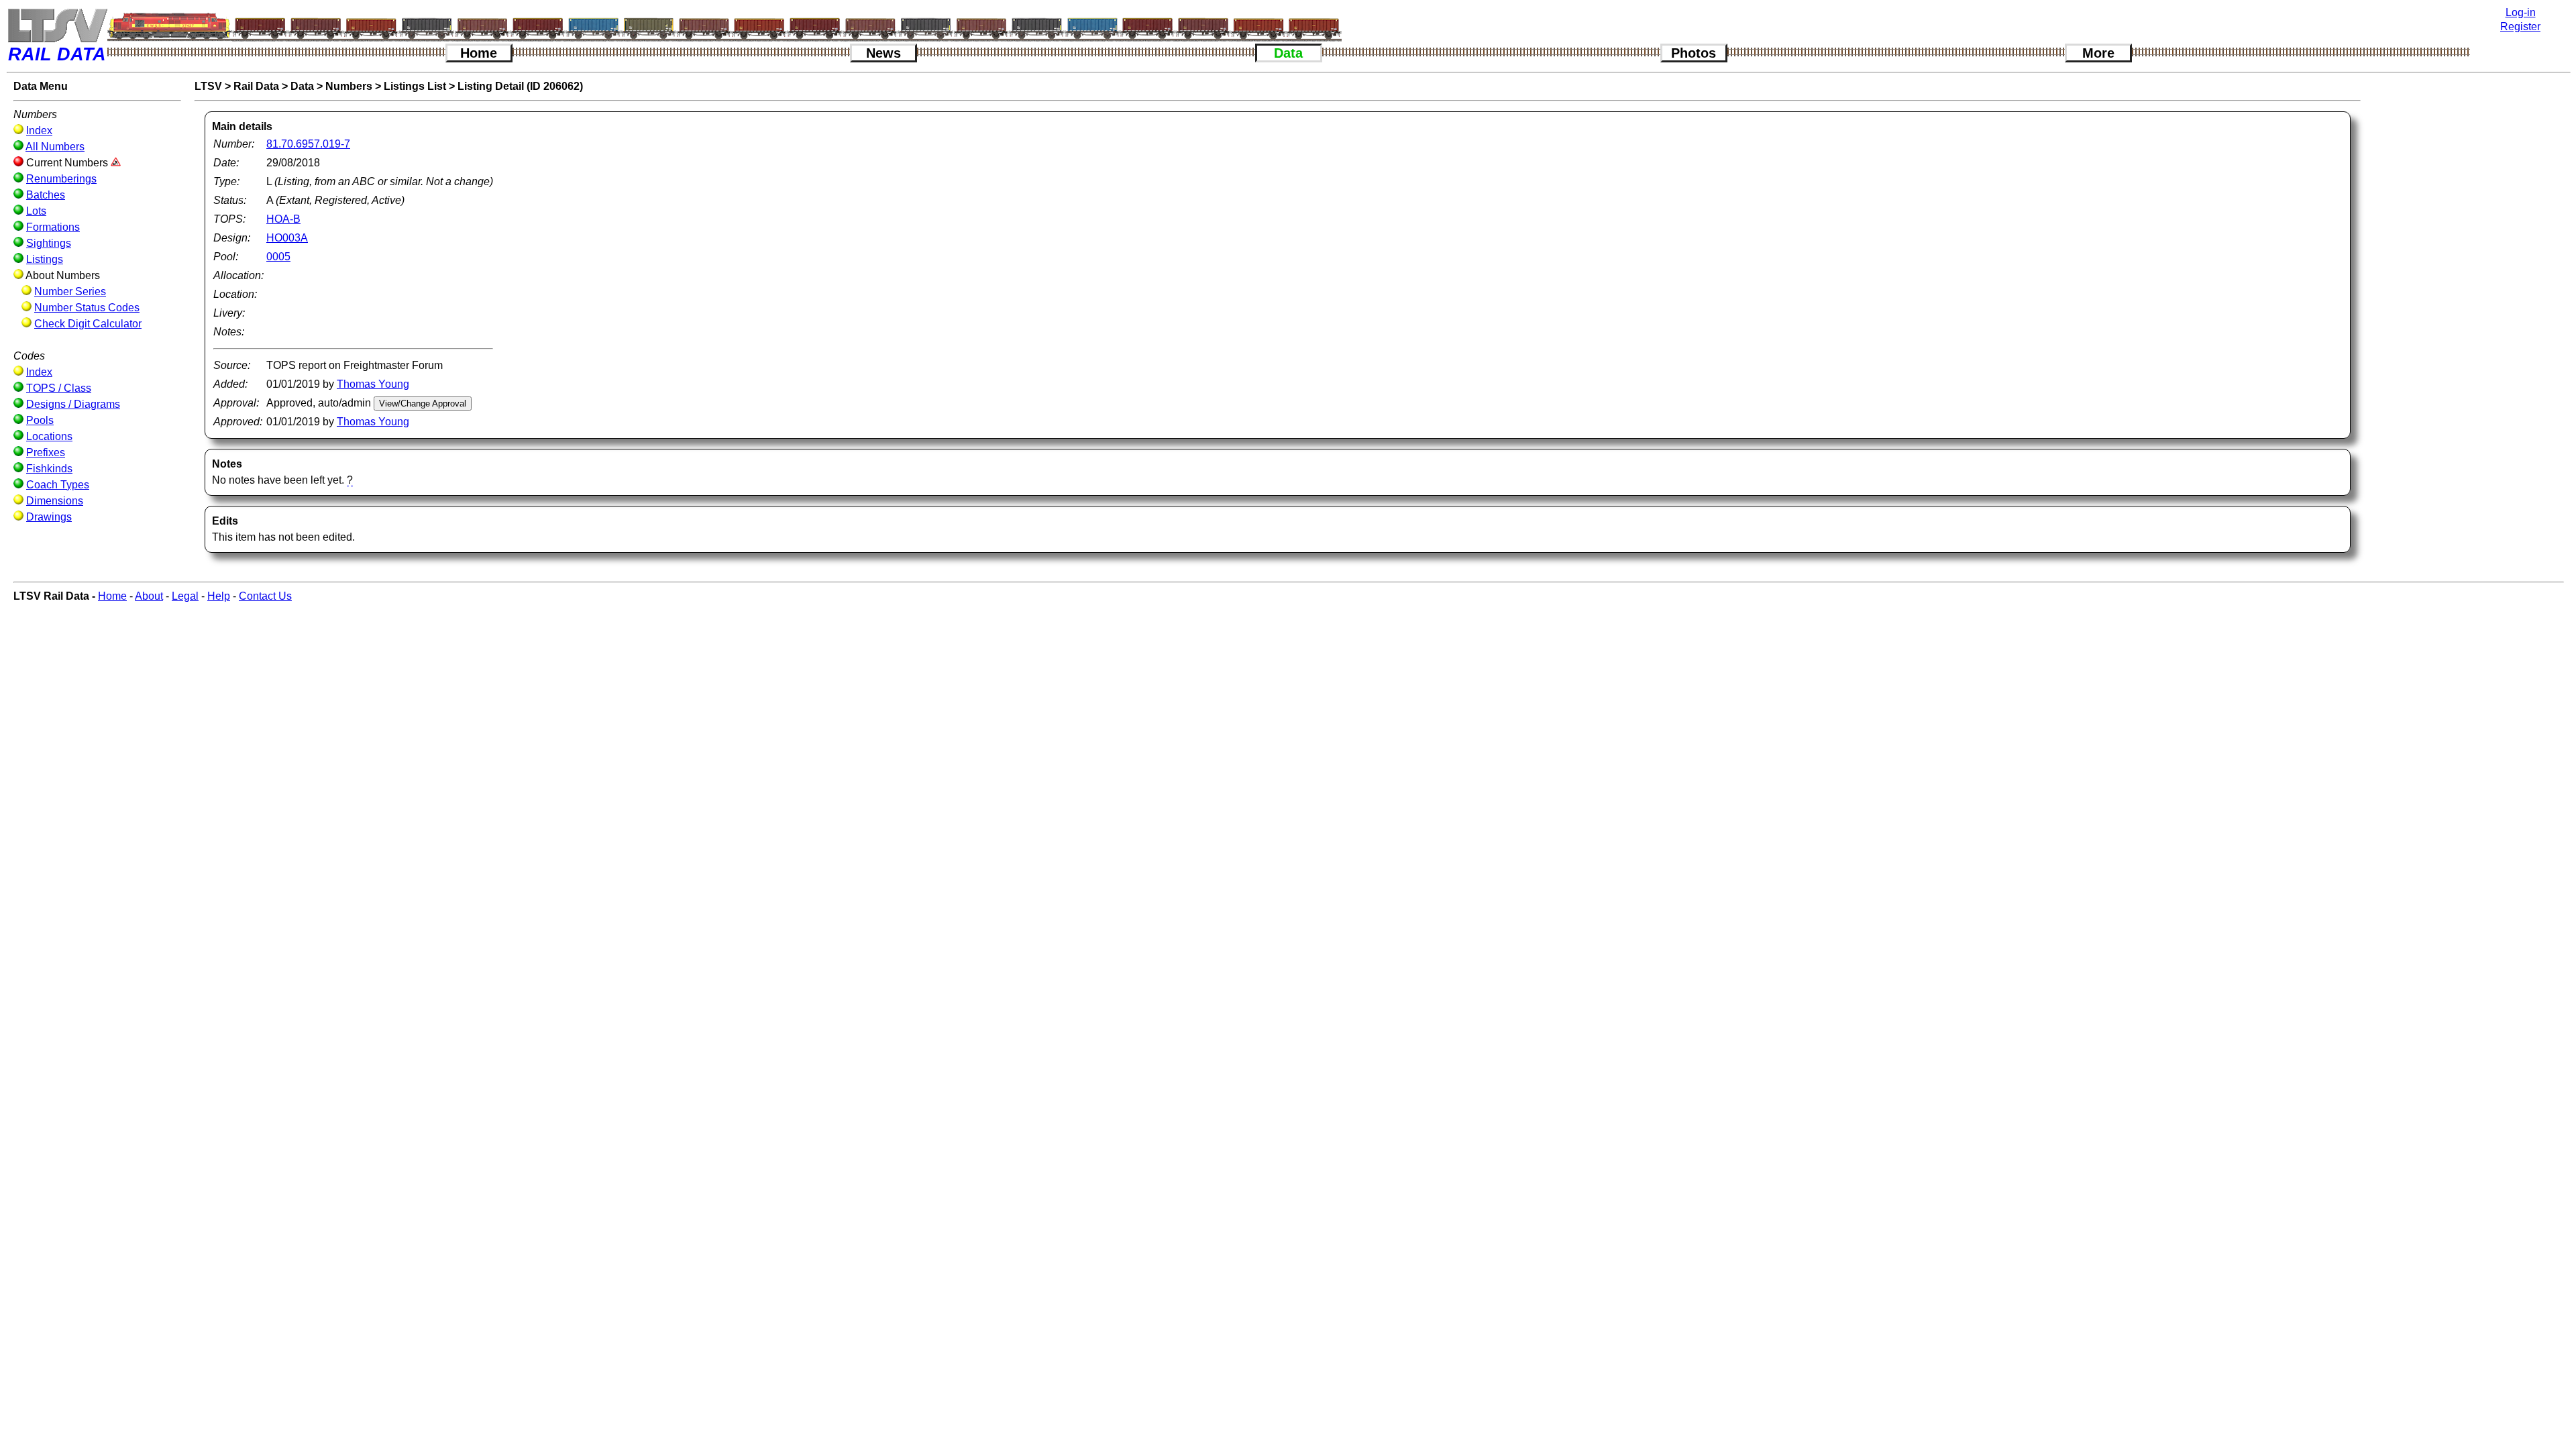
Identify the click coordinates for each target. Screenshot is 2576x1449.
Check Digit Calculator (88, 324)
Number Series (70, 291)
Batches (46, 195)
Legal (185, 596)
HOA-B (283, 219)
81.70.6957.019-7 (308, 144)
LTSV (208, 86)
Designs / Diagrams (73, 404)
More (2098, 53)
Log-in (2521, 12)
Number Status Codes (87, 308)
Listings (45, 259)
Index (39, 130)
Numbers (349, 86)
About (149, 596)
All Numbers (55, 147)
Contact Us (265, 596)
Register (2520, 26)
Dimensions (55, 501)
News (883, 53)
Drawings (49, 517)
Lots (36, 211)
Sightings (49, 243)
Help (219, 596)
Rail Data (256, 86)
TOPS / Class (59, 388)
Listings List (415, 86)
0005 (278, 257)
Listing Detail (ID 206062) (520, 86)
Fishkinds (49, 469)
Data (1288, 53)
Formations (53, 227)
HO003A (287, 238)
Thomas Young (373, 384)
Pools (40, 420)
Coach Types (58, 485)
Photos (1694, 53)
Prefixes (46, 452)
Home (479, 53)
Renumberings (61, 179)
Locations (49, 436)
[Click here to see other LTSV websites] (57, 25)
